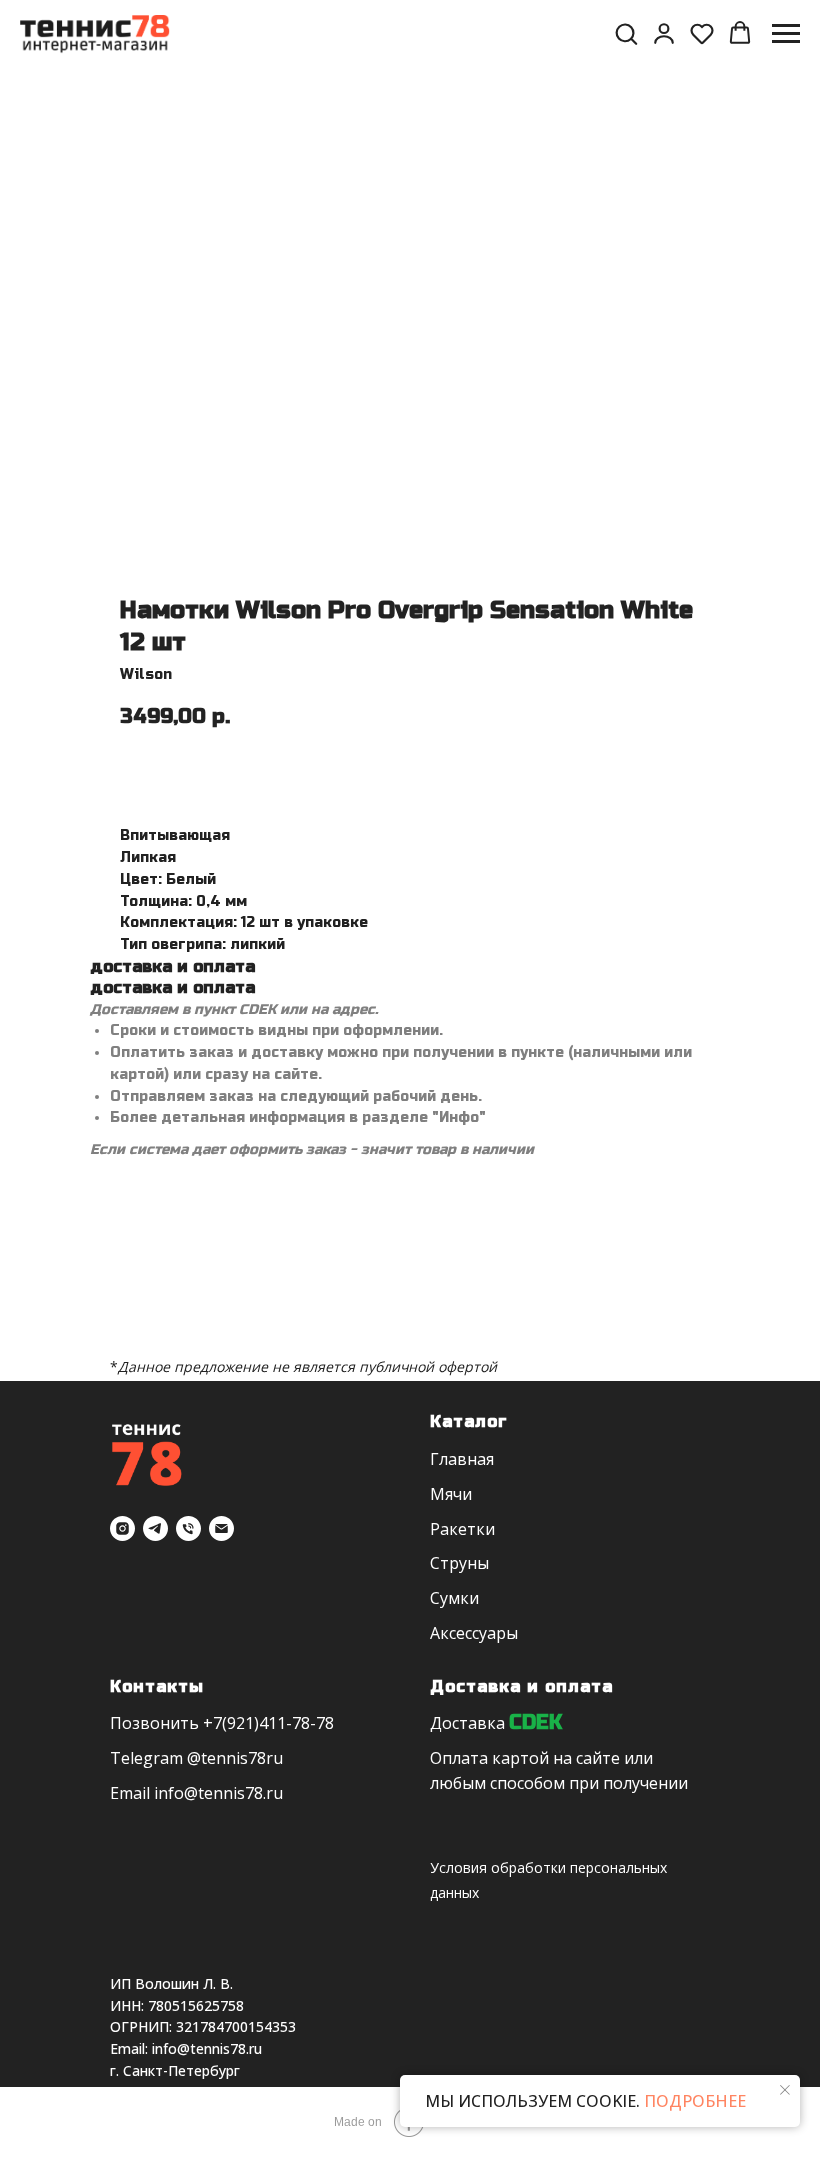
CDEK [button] (535, 1722)
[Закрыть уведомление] (785, 2090)
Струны (459, 1563)
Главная (462, 1459)
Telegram (146, 1758)
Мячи (451, 1494)
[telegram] (155, 1528)
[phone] (188, 1528)
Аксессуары (474, 1633)
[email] (221, 1528)
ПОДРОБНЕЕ (693, 2101)
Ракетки (462, 1529)
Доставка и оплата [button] (521, 1686)
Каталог (469, 1421)
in (161, 1793)
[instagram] (122, 1528)
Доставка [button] (467, 1723)
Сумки (454, 1598)
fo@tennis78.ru (225, 1793)
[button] (626, 33)
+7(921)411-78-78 (268, 1723)
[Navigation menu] (786, 34)
